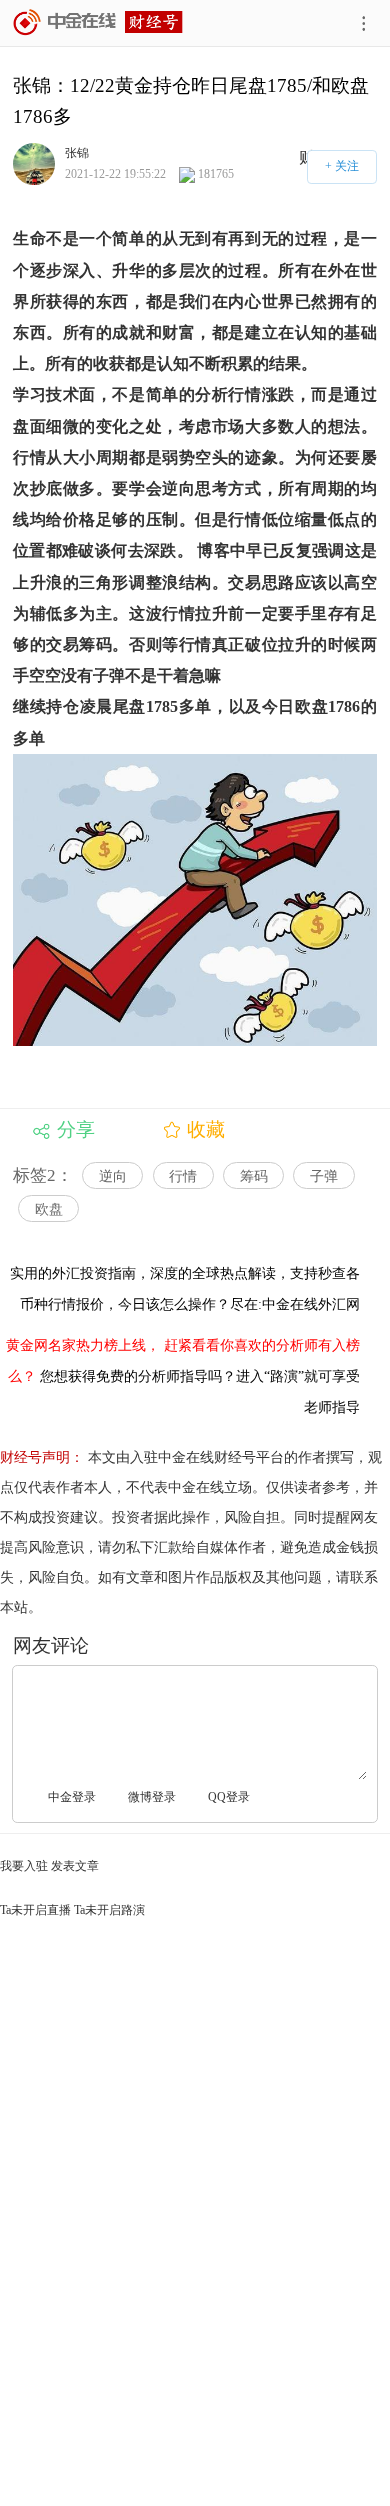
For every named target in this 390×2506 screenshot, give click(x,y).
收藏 (206, 1129)
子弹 (324, 1176)
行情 (183, 1176)
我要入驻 (24, 1866)
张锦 (77, 152)
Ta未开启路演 (109, 1910)
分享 (76, 1129)
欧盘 (49, 1209)
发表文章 (75, 1866)
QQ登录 (229, 1797)
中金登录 (72, 1797)
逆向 (113, 1176)
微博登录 (152, 1797)
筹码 (254, 1176)
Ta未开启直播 (35, 1910)
